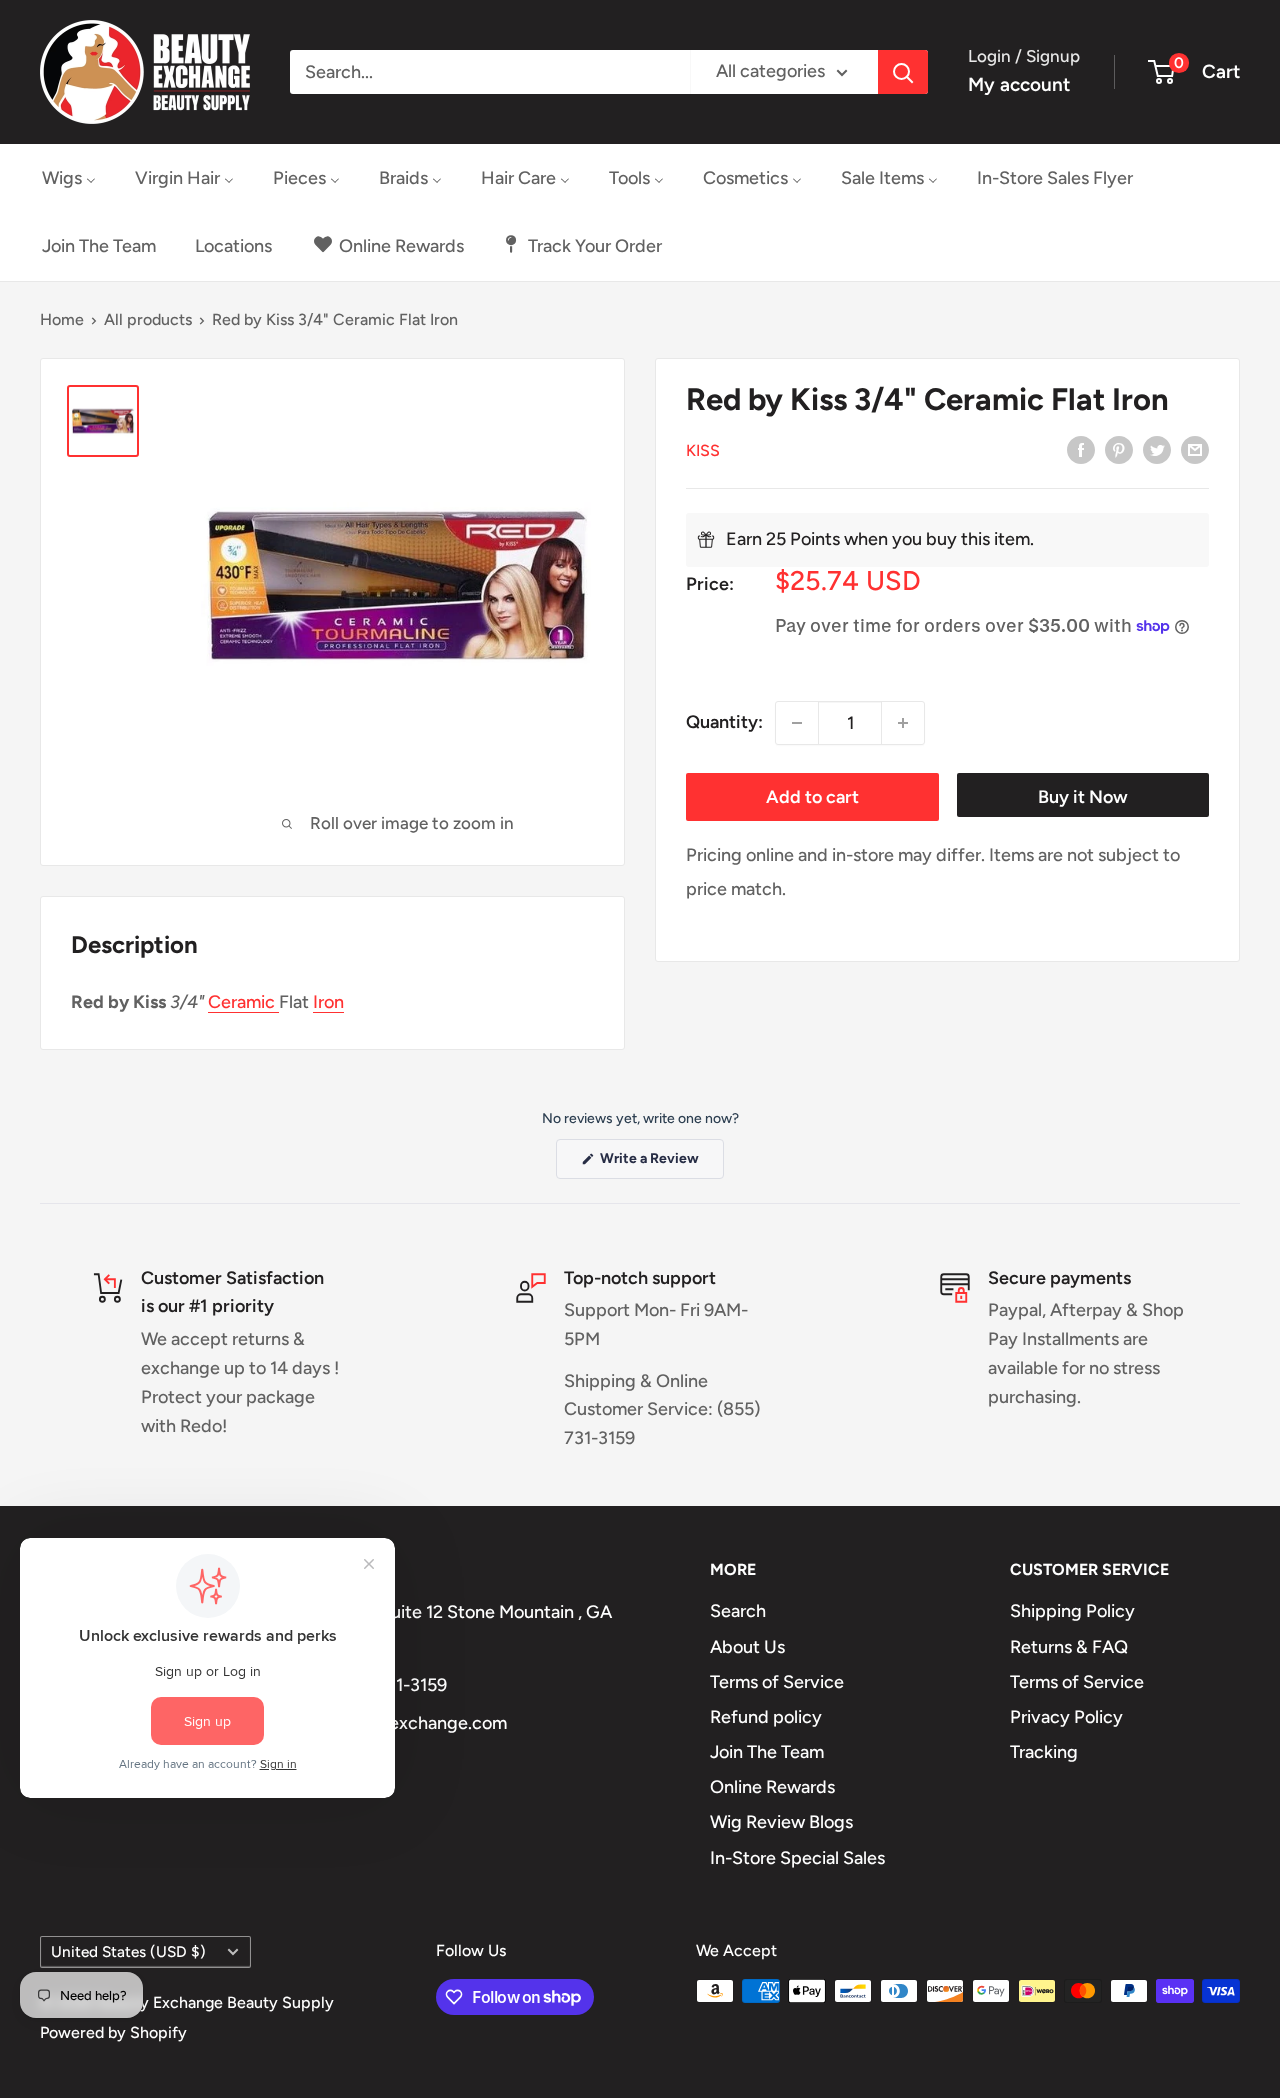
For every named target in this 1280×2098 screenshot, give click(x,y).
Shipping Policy (1072, 1611)
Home (62, 319)
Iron (328, 1002)
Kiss (703, 450)
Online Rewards (772, 1787)
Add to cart (812, 797)
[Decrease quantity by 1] (797, 723)
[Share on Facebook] (1081, 449)
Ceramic (243, 1002)
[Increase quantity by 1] (903, 723)
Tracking (1044, 1752)
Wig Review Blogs (781, 1822)
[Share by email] (1195, 449)
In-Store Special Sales (797, 1858)
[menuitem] (69, 178)
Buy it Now (1083, 797)
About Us (747, 1647)
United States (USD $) (128, 1951)
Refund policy (766, 1717)
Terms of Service (777, 1682)
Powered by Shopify (113, 2032)
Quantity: (724, 722)
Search (738, 1611)
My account (1019, 84)
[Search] (903, 72)
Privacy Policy (1066, 1717)
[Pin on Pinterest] (1119, 449)
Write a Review (660, 1164)
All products (148, 319)
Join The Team (767, 1752)
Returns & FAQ (1069, 1647)
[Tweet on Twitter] (1157, 449)
